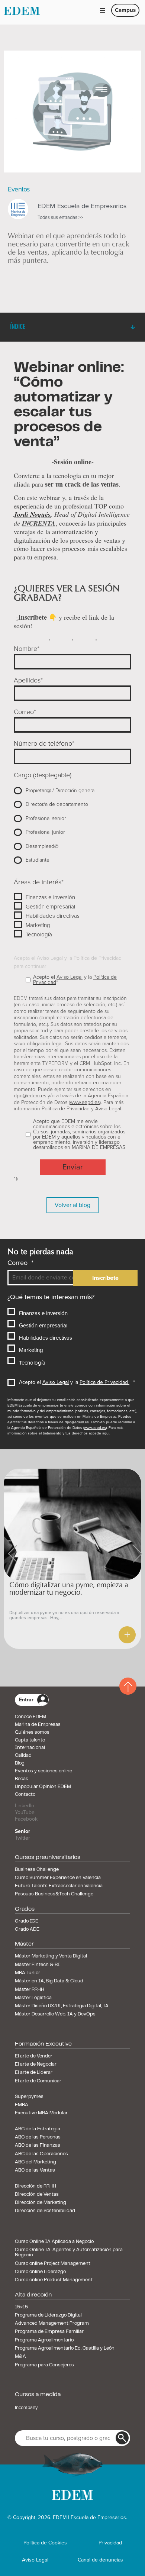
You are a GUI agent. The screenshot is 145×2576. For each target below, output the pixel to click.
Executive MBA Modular (41, 2113)
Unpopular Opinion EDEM (43, 1787)
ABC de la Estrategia (38, 2129)
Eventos (19, 189)
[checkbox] (72, 825)
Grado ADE (27, 1930)
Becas (22, 1779)
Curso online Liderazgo (40, 2272)
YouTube (25, 1812)
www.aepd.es (85, 1102)
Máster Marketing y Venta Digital (51, 1956)
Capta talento (30, 1740)
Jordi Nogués (32, 514)
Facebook (26, 1819)
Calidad (23, 1756)
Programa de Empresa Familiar (49, 2332)
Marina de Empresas (38, 1725)
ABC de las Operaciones (41, 2154)
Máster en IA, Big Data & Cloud (49, 1981)
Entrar (26, 1700)
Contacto (25, 1795)
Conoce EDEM (30, 1717)
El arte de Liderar (34, 2073)
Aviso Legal (70, 977)
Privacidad (110, 2543)
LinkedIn (25, 1806)
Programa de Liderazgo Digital (48, 2315)
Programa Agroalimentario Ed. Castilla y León (65, 2349)
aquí (106, 1433)
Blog (20, 1763)
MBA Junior (28, 1973)
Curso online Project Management (53, 2264)
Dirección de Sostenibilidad (45, 2211)
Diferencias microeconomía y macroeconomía (55, 1588)
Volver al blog (72, 1205)
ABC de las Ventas (35, 2170)
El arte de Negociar (36, 2065)
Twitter (22, 1838)
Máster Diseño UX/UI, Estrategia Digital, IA (62, 2006)
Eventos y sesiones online (43, 1771)
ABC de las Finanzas (38, 2146)
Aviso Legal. (109, 1109)
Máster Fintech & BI (37, 1965)
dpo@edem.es (30, 1096)
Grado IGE (27, 1921)
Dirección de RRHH (36, 2186)
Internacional (30, 1748)
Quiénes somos (32, 1733)
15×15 (21, 2307)
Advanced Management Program (52, 2324)
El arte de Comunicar (38, 2081)
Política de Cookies (45, 2543)
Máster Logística (33, 1998)
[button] (103, 10)
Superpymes (29, 2097)
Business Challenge (37, 1870)
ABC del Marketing (36, 2162)
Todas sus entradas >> (60, 218)
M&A (20, 2357)
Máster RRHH (30, 1990)
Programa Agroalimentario (44, 2340)
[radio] (72, 790)
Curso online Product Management (54, 2280)
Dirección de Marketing (41, 2203)
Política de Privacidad (66, 1109)
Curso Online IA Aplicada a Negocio (54, 2242)
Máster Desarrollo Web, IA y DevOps (55, 2014)
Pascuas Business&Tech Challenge (54, 1894)
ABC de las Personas (38, 2137)
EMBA (22, 2105)
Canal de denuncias (100, 2560)
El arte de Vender (34, 2056)
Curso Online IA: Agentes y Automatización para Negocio (69, 2253)
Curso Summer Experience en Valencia (58, 1878)
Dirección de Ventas (37, 2195)
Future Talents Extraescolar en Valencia (59, 1886)
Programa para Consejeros (44, 2365)
